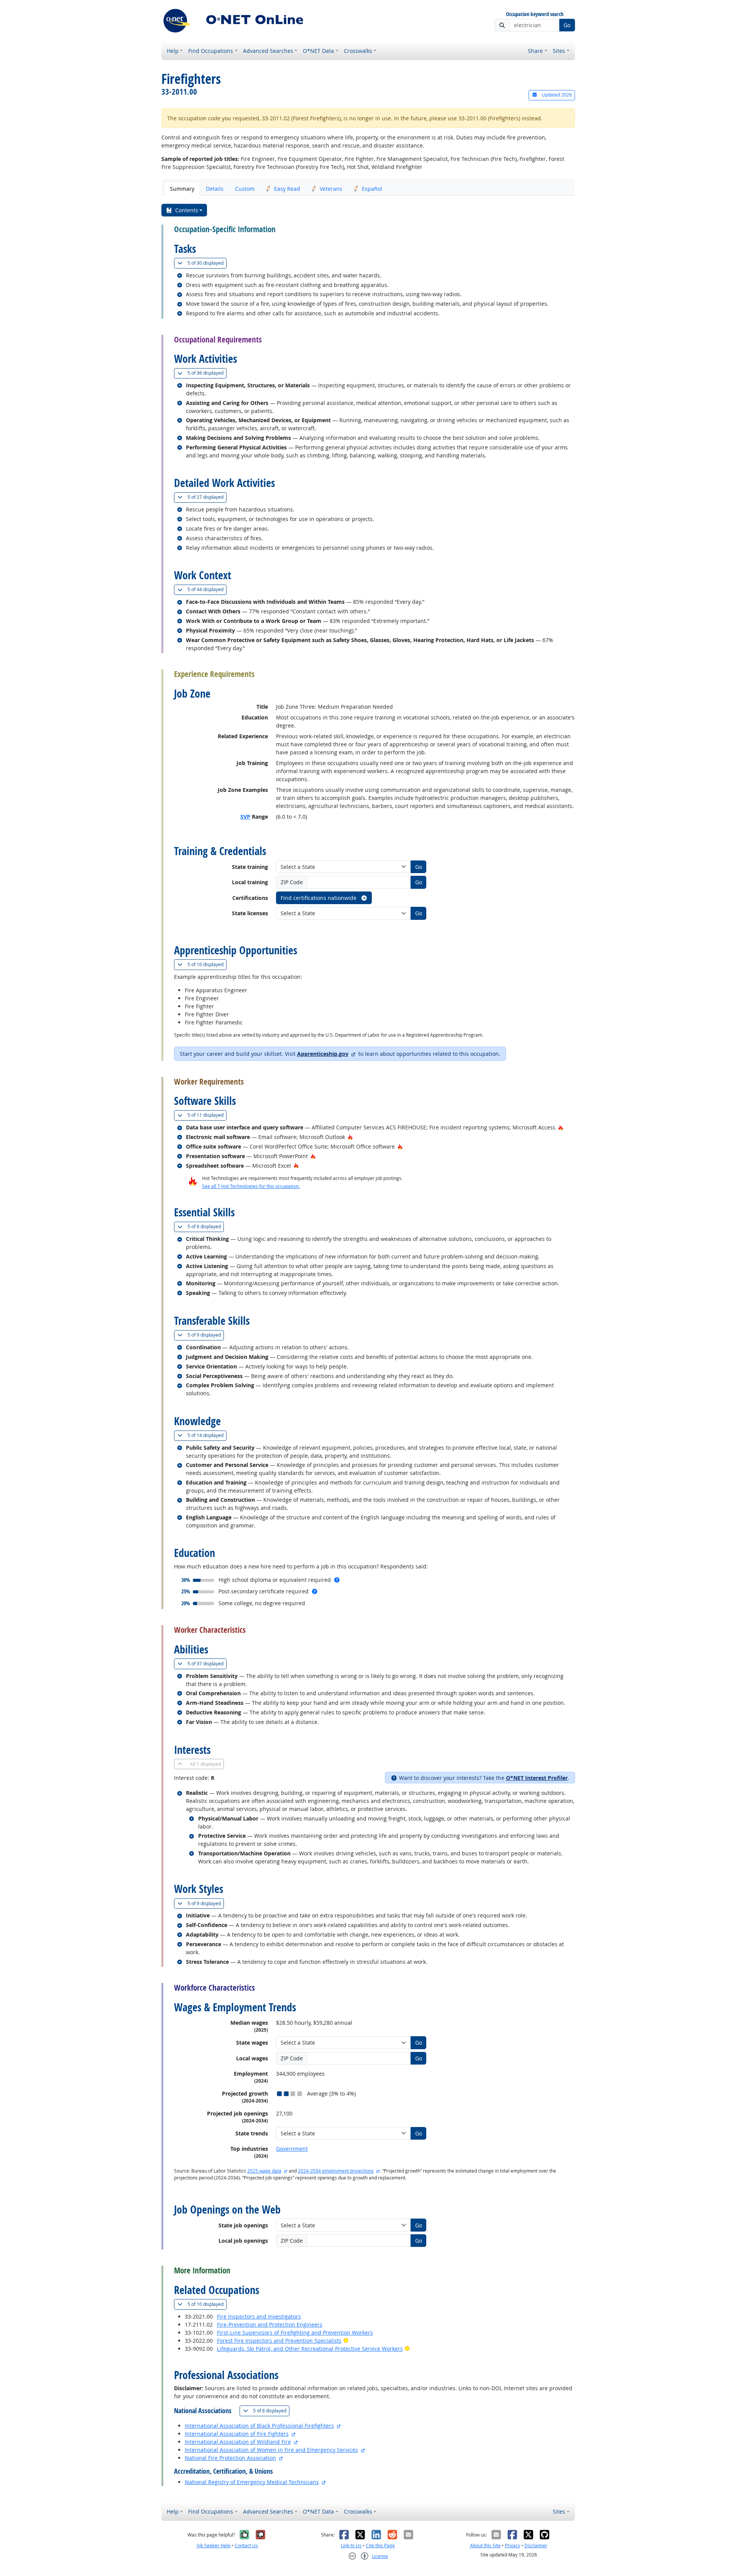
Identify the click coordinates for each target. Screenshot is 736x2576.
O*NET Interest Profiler (537, 1778)
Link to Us (351, 2546)
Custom (245, 189)
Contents (187, 210)
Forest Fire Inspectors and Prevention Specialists (279, 2341)
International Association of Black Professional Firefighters (259, 2426)
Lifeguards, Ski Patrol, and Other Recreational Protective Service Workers (310, 2349)
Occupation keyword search (535, 14)
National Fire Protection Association (230, 2458)
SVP (245, 817)
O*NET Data (318, 51)
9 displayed (206, 1335)
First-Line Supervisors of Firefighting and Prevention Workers (295, 2333)
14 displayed (207, 1435)
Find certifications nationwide (319, 898)
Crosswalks (358, 51)
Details (215, 189)
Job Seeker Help (214, 2546)
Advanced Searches (268, 51)
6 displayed (206, 1226)
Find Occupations (211, 51)
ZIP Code (292, 882)
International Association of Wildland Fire (238, 2442)
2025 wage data (264, 2171)
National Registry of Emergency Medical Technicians (252, 2482)
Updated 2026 (556, 95)
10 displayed (207, 964)
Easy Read (287, 189)
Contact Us (246, 2546)
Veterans (331, 189)
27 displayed (207, 497)
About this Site (485, 2546)
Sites (559, 51)
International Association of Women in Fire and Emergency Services (271, 2450)
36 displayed (207, 373)
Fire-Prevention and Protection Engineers (270, 2324)
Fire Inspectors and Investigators (259, 2316)
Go (567, 25)
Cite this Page (380, 2546)
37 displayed (207, 1663)
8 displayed (271, 2410)
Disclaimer (536, 2546)
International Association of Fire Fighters (237, 2434)
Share (535, 51)
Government (292, 2149)
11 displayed (207, 1115)
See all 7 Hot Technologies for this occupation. (251, 1186)
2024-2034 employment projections (336, 2171)
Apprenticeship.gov (323, 1054)
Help (173, 51)
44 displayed (207, 589)
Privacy (513, 2546)
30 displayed (207, 263)
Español (372, 189)
